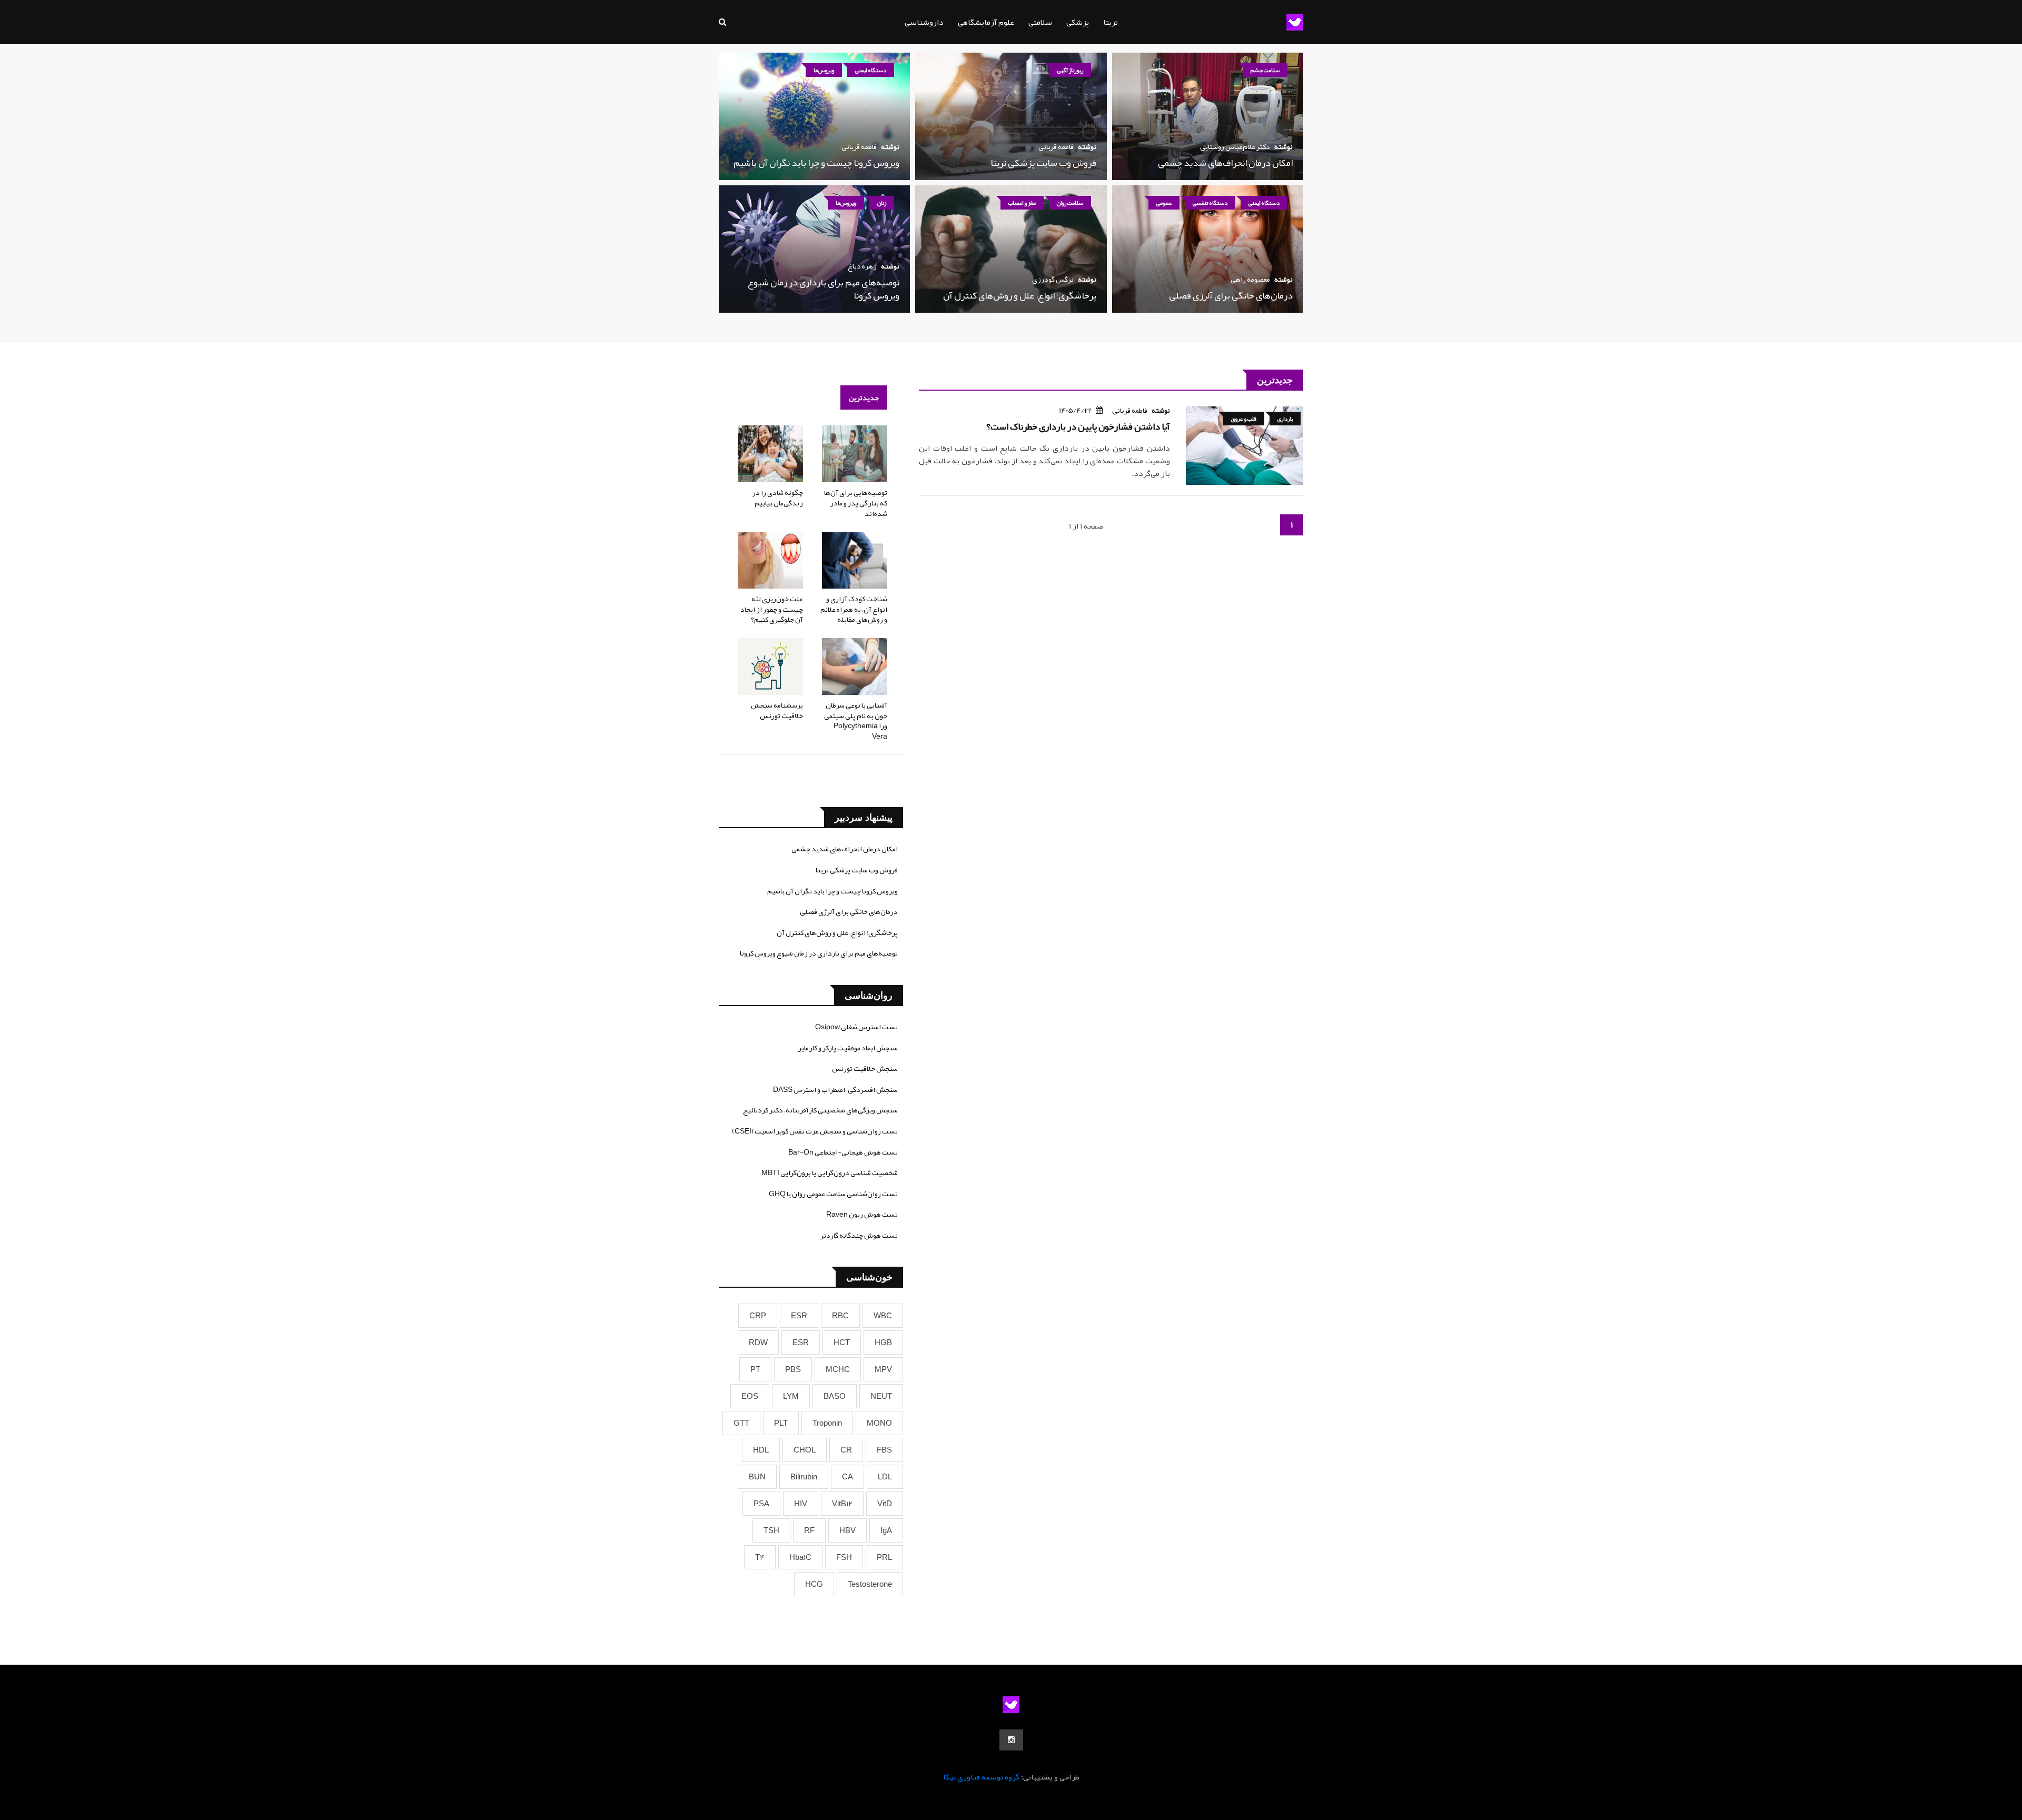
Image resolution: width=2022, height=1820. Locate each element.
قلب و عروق (1243, 419)
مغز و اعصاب (1022, 203)
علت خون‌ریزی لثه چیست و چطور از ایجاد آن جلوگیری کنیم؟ (772, 609)
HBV (848, 1530)
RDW (758, 1342)
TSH (771, 1530)
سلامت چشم (1265, 70)
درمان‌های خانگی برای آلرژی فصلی (1231, 295)
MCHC (838, 1369)
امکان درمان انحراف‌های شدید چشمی (1225, 163)
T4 (760, 1557)
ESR (799, 1316)
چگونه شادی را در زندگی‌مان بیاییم (778, 498)
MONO (879, 1423)
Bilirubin (804, 1477)
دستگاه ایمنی (871, 70)
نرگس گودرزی (1053, 279)
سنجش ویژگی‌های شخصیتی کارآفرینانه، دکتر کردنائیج (820, 1110)
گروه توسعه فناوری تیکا (981, 1777)
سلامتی (1040, 22)
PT (755, 1369)
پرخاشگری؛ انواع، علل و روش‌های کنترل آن (1020, 295)
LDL (885, 1477)
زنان (882, 203)
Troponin (827, 1423)
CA (848, 1477)
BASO (835, 1396)
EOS (750, 1396)
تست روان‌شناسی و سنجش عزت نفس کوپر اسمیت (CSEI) (815, 1131)
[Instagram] (1011, 1740)
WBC (883, 1316)
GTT (741, 1423)
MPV (883, 1369)
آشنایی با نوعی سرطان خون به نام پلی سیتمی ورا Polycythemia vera (856, 720)
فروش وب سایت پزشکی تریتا (1043, 163)
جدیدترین (864, 397)
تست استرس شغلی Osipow (856, 1027)
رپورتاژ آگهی (1070, 70)
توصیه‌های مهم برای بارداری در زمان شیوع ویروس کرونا (824, 289)
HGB (883, 1342)
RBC (840, 1316)
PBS (793, 1369)
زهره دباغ (862, 266)
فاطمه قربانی (1056, 146)
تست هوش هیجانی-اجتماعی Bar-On (843, 1152)
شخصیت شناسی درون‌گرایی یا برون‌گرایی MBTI (830, 1172)
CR (846, 1450)
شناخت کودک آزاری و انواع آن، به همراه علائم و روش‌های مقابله (854, 609)
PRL (884, 1557)
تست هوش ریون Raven (862, 1214)
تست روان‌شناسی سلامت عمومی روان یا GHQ (833, 1194)
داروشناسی (924, 22)
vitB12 (842, 1504)
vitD (885, 1504)
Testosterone (870, 1584)
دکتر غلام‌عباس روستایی (1235, 146)
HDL (761, 1450)
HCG (814, 1584)
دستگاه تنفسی (1210, 203)
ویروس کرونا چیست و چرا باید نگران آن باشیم (816, 163)
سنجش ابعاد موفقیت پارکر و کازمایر (848, 1048)
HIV (801, 1504)
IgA (886, 1530)
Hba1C (800, 1557)
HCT (842, 1342)
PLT (781, 1423)
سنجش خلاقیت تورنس (865, 1068)
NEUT (881, 1396)
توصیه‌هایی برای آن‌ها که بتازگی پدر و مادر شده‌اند (856, 503)
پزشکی (1078, 22)
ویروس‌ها (824, 70)
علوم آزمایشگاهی (986, 22)
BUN (757, 1477)
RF (809, 1530)
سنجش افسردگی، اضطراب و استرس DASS (835, 1089)
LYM (791, 1396)
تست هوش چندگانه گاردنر (859, 1235)
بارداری (1285, 419)
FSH (844, 1557)
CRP (758, 1316)
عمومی (1164, 203)
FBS (884, 1450)
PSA (761, 1504)
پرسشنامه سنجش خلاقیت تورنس (777, 710)
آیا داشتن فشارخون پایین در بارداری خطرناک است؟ (1078, 426)
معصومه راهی (1250, 279)
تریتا (1111, 22)
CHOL (805, 1450)
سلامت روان (1070, 203)
